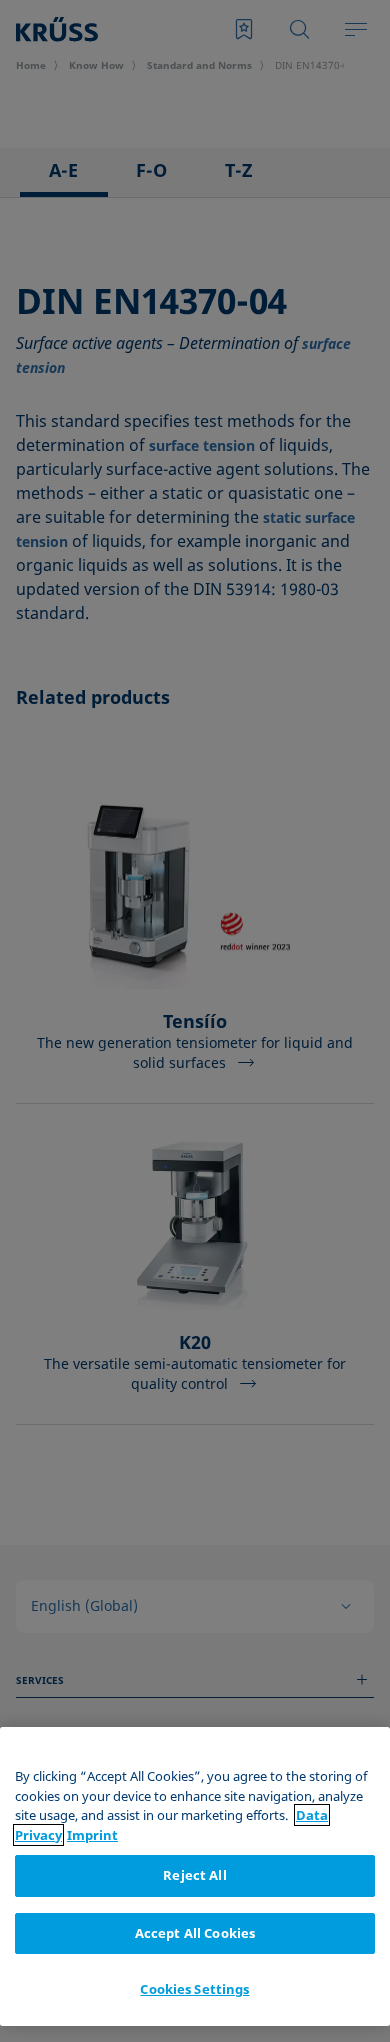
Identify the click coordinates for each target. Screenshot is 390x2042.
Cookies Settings (194, 1989)
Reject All (194, 1875)
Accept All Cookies (195, 1933)
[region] (195, 1876)
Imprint (92, 1835)
